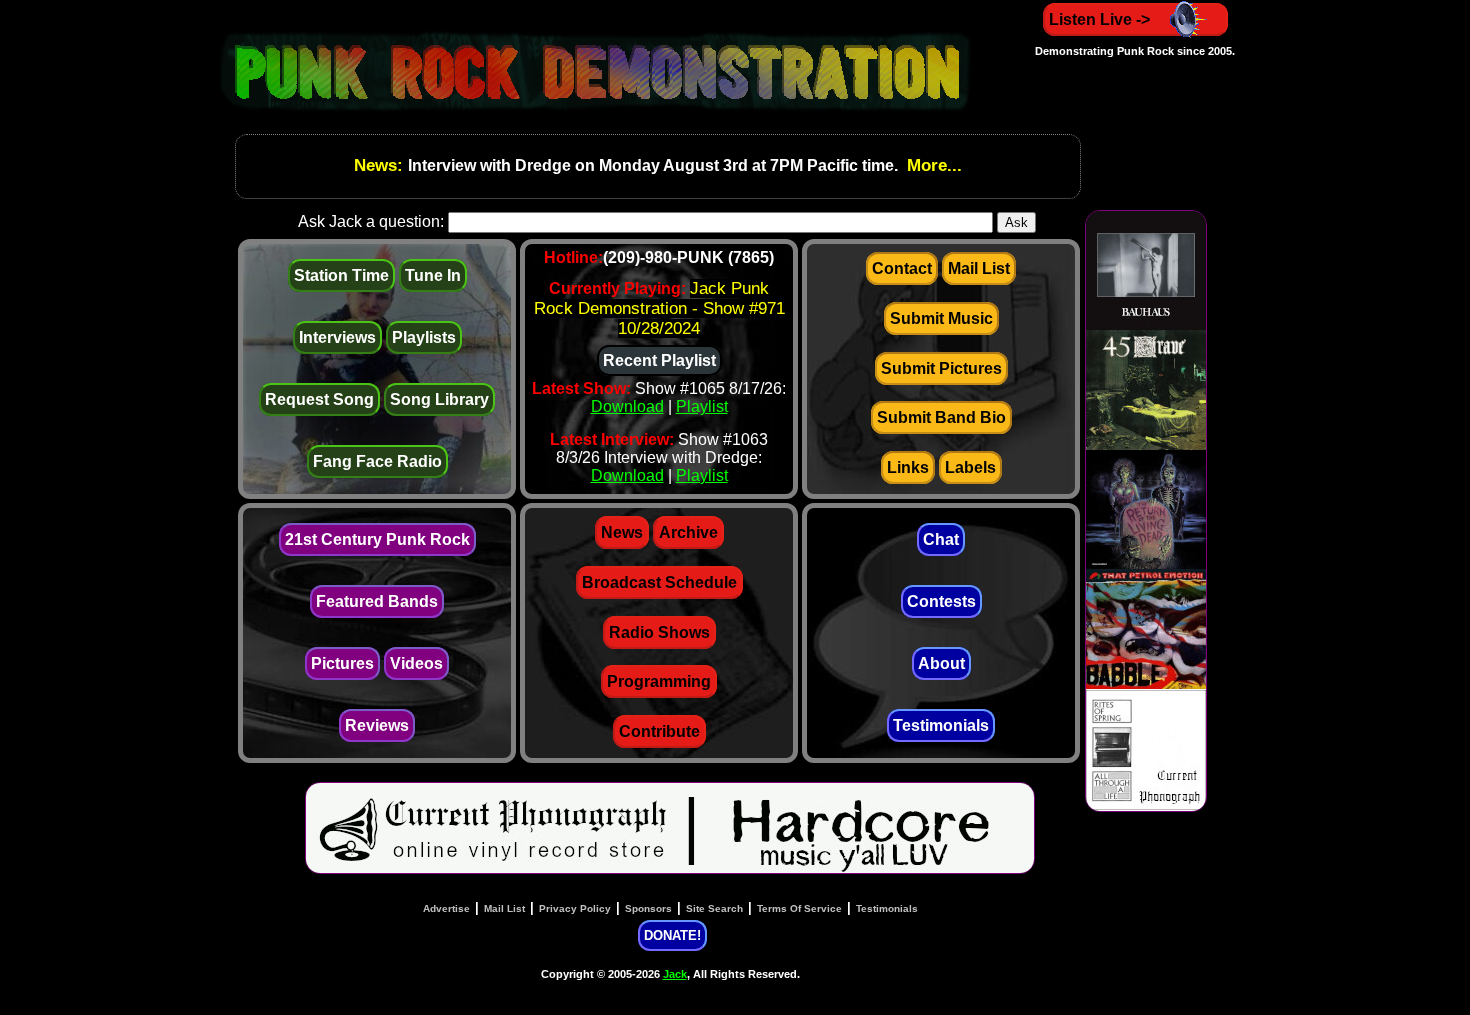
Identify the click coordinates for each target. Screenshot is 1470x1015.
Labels (970, 467)
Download (627, 406)
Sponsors (648, 908)
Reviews (377, 725)
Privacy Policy (575, 908)
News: (381, 165)
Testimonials (941, 725)
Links (908, 467)
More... (932, 165)
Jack (675, 974)
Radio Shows (659, 632)
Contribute (659, 731)
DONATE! (672, 935)
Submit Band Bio (941, 417)
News (622, 532)
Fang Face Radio (377, 461)
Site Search (714, 908)
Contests (941, 601)
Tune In (433, 275)
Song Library (439, 399)
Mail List (979, 268)
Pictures (342, 663)
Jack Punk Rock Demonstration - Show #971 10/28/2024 (659, 308)
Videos (416, 663)
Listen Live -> (1099, 19)
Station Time (341, 275)
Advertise (446, 908)
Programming (659, 681)
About (941, 663)
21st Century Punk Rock (377, 539)
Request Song (319, 399)
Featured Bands (377, 601)
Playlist (702, 406)
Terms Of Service (799, 908)
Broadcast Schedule (659, 582)
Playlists (424, 337)
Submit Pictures (941, 368)
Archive (688, 532)
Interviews (337, 337)
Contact (902, 268)
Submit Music (941, 318)
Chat (941, 539)
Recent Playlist (659, 360)
